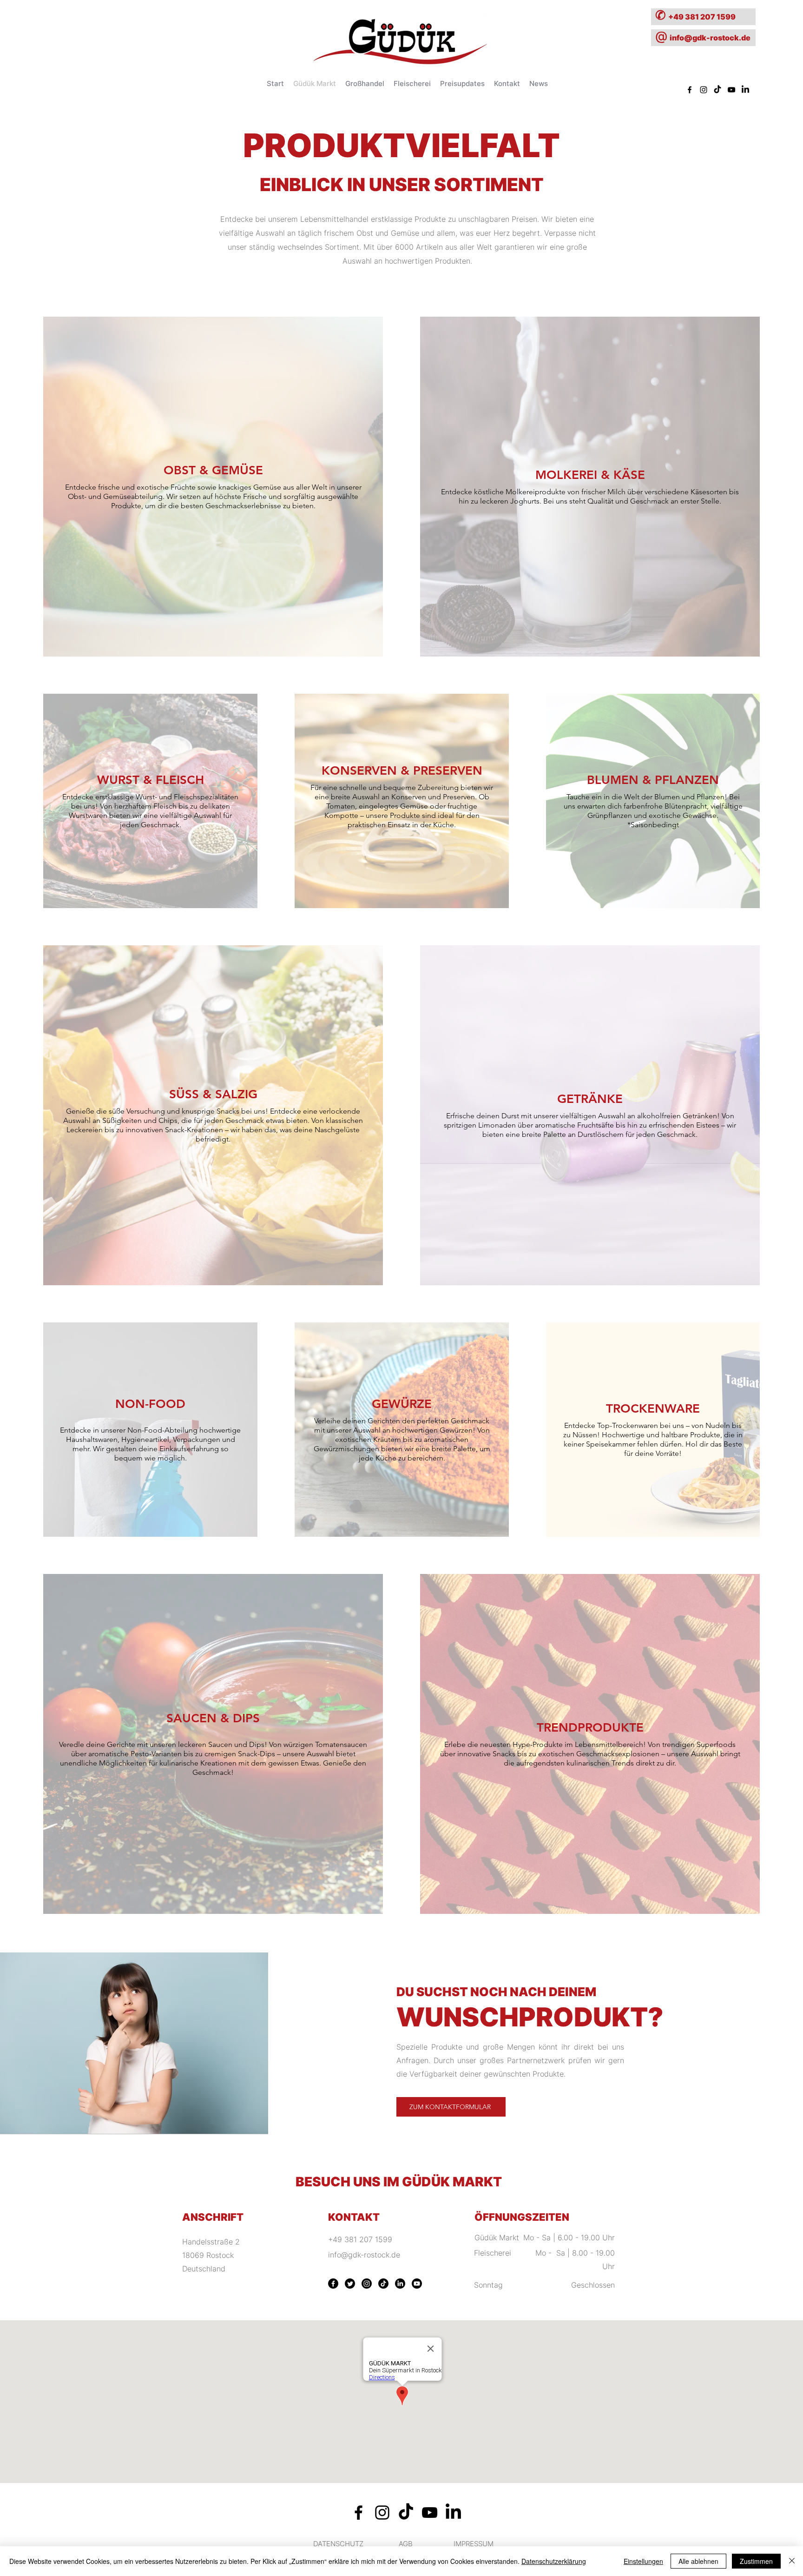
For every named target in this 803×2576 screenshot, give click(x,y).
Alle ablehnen (698, 2561)
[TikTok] (717, 90)
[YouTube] (417, 2284)
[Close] (792, 2561)
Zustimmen (756, 2561)
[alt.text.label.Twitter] (745, 90)
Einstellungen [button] (643, 2561)
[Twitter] (350, 2284)
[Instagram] (367, 2284)
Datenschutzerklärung (554, 2561)
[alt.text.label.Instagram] (704, 90)
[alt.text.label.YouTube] (731, 90)
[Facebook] (333, 2284)
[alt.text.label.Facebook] (690, 90)
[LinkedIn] (400, 2284)
